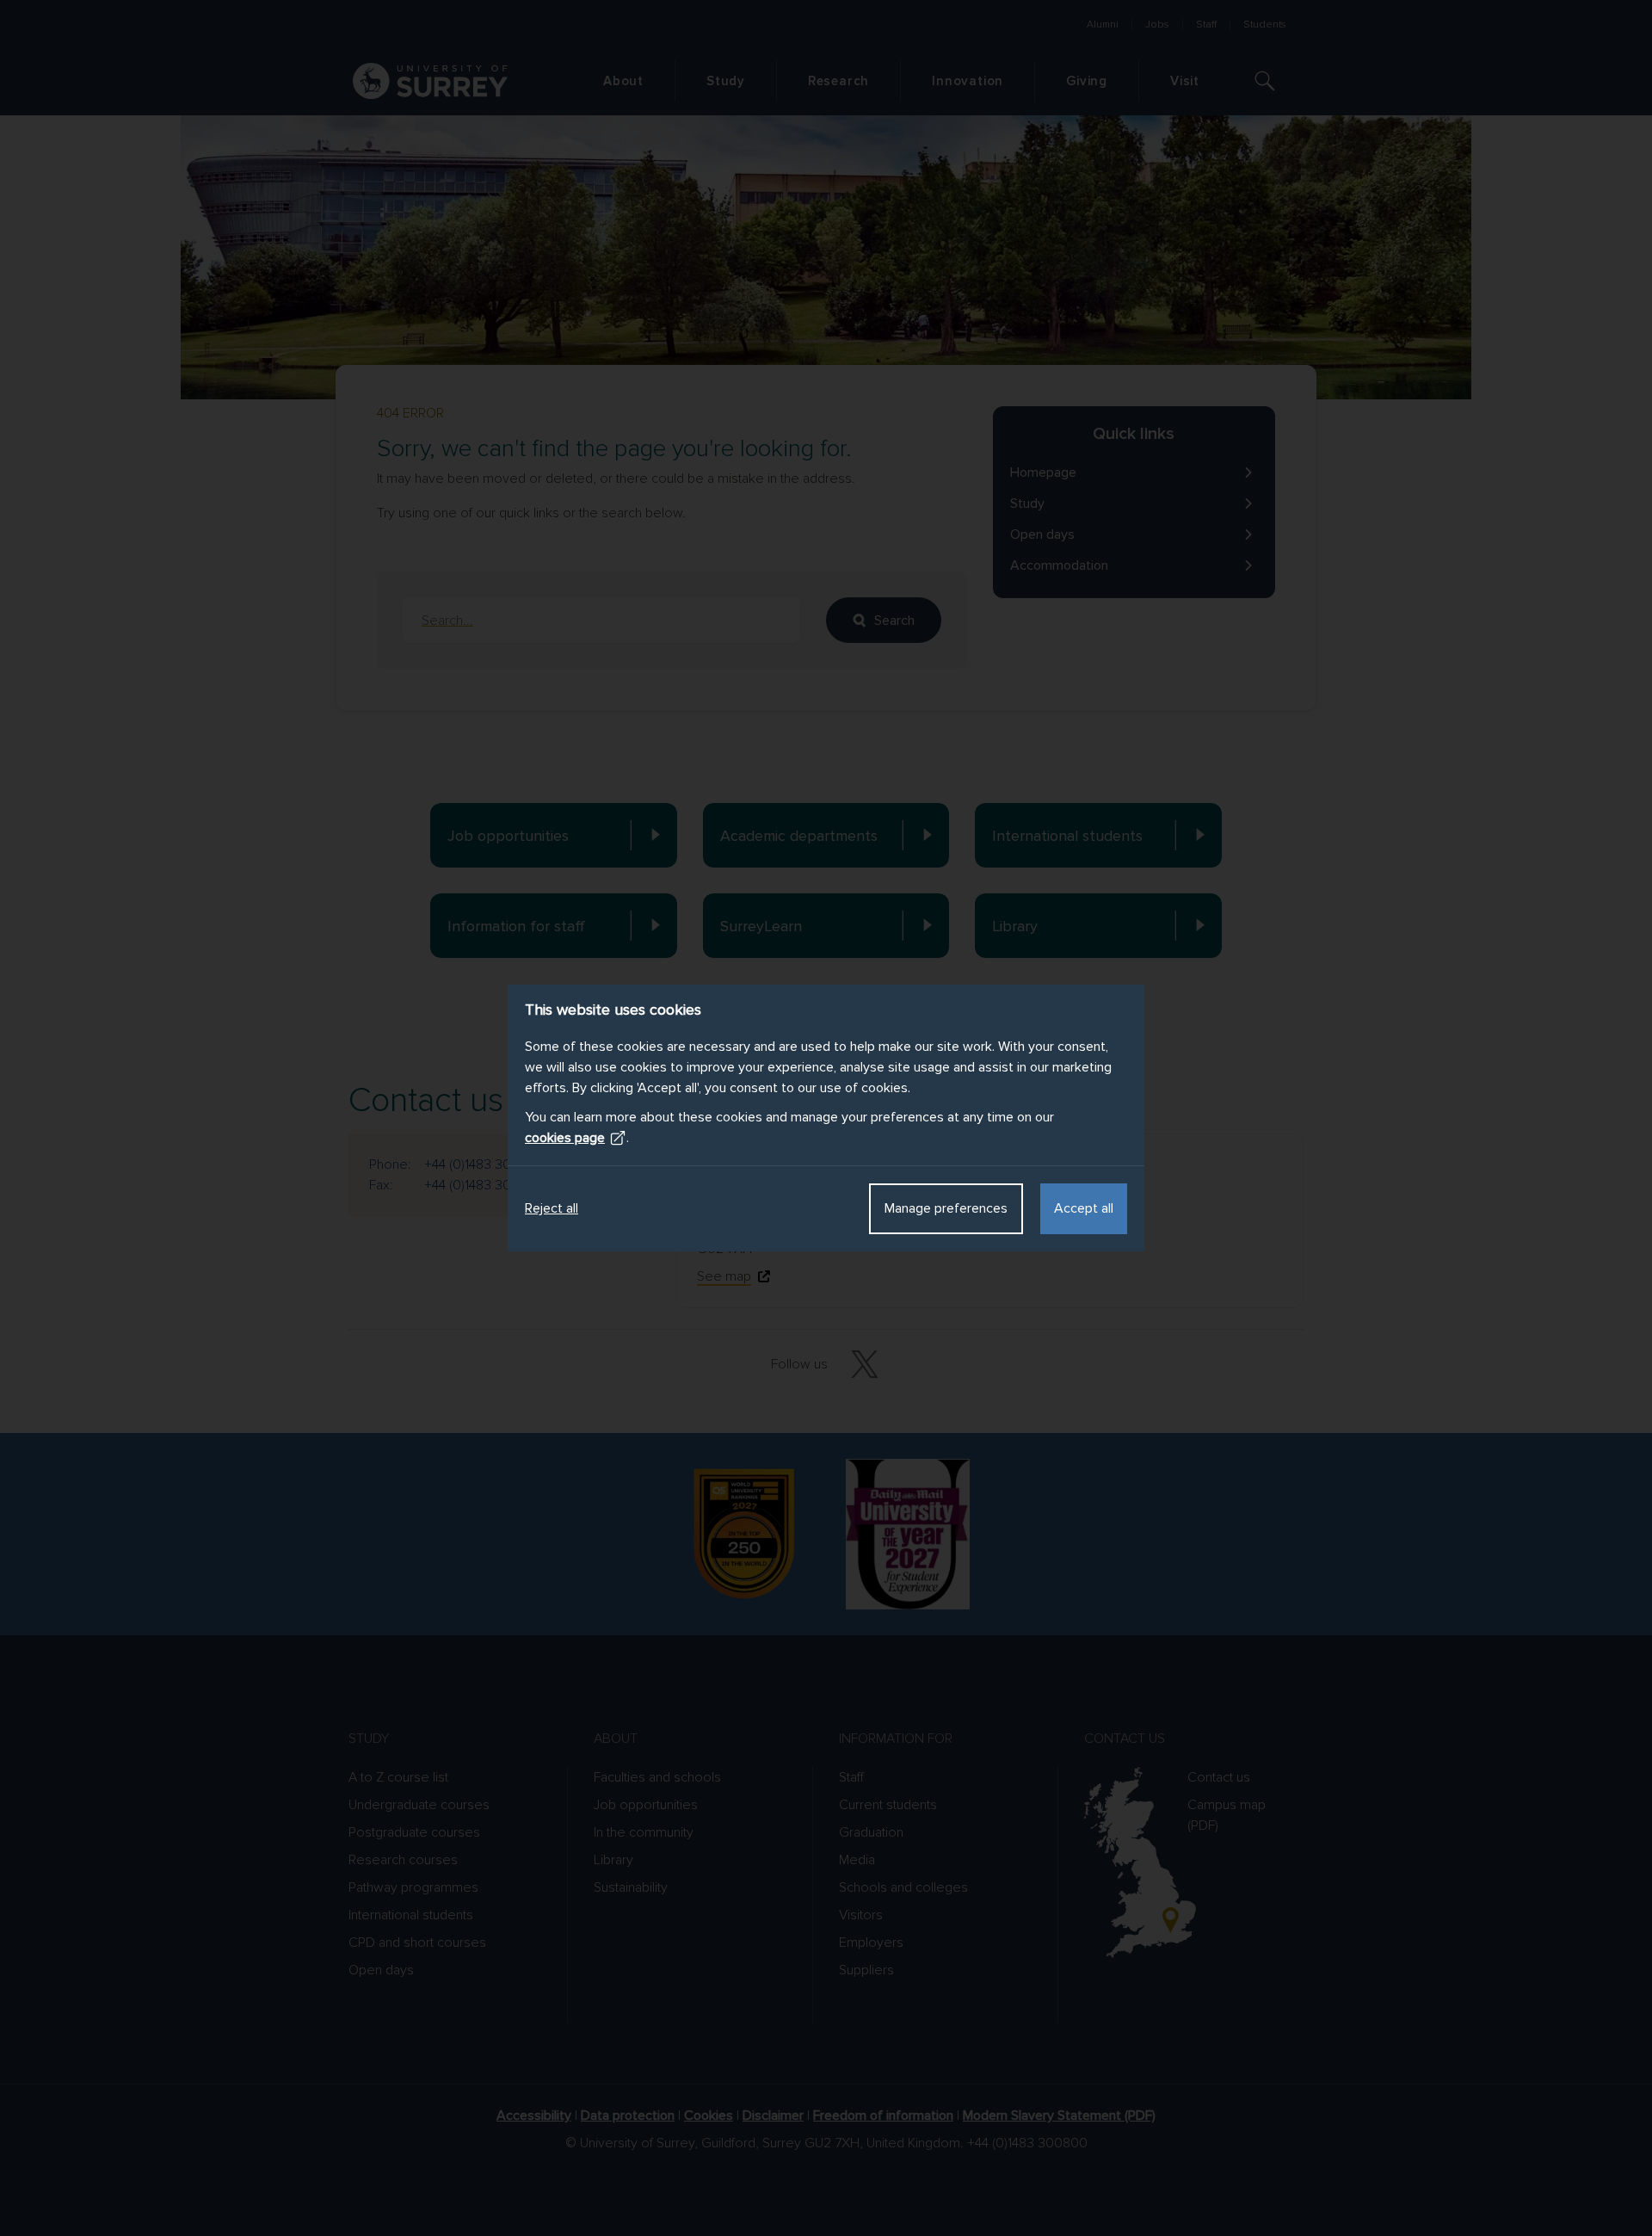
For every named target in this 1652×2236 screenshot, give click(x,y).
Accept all (1084, 1208)
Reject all (552, 1208)
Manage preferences (946, 1208)
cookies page (565, 1138)
